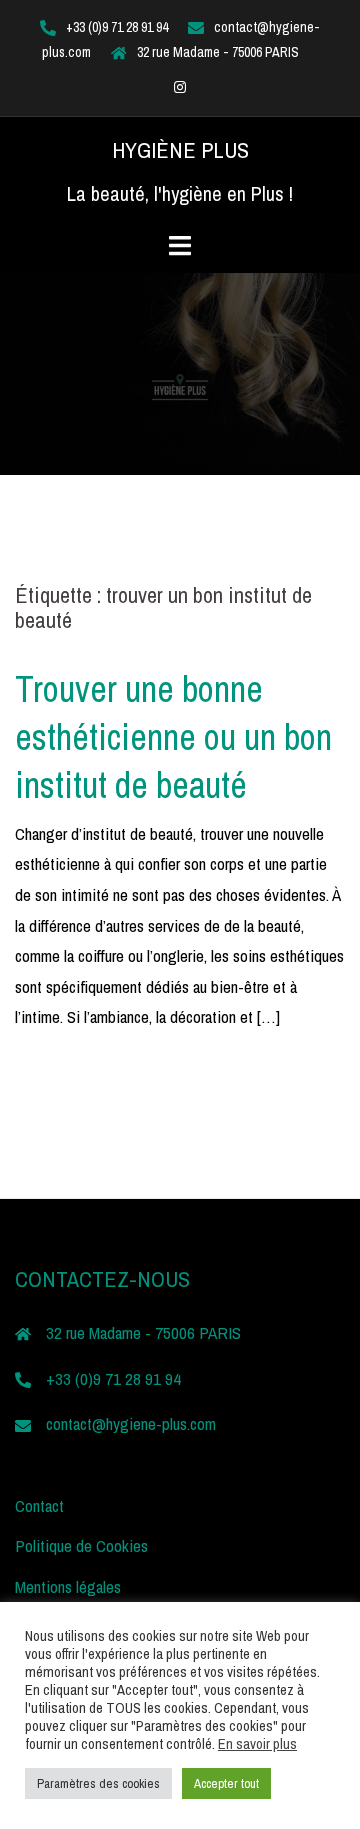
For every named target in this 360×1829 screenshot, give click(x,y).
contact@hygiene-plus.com (131, 1423)
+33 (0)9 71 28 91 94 (117, 27)
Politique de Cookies (81, 1545)
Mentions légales (68, 1586)
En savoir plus (257, 1744)
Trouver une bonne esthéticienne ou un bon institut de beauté (173, 737)
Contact (39, 1505)
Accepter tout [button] (226, 1783)
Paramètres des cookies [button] (98, 1783)
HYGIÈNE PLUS (180, 150)
